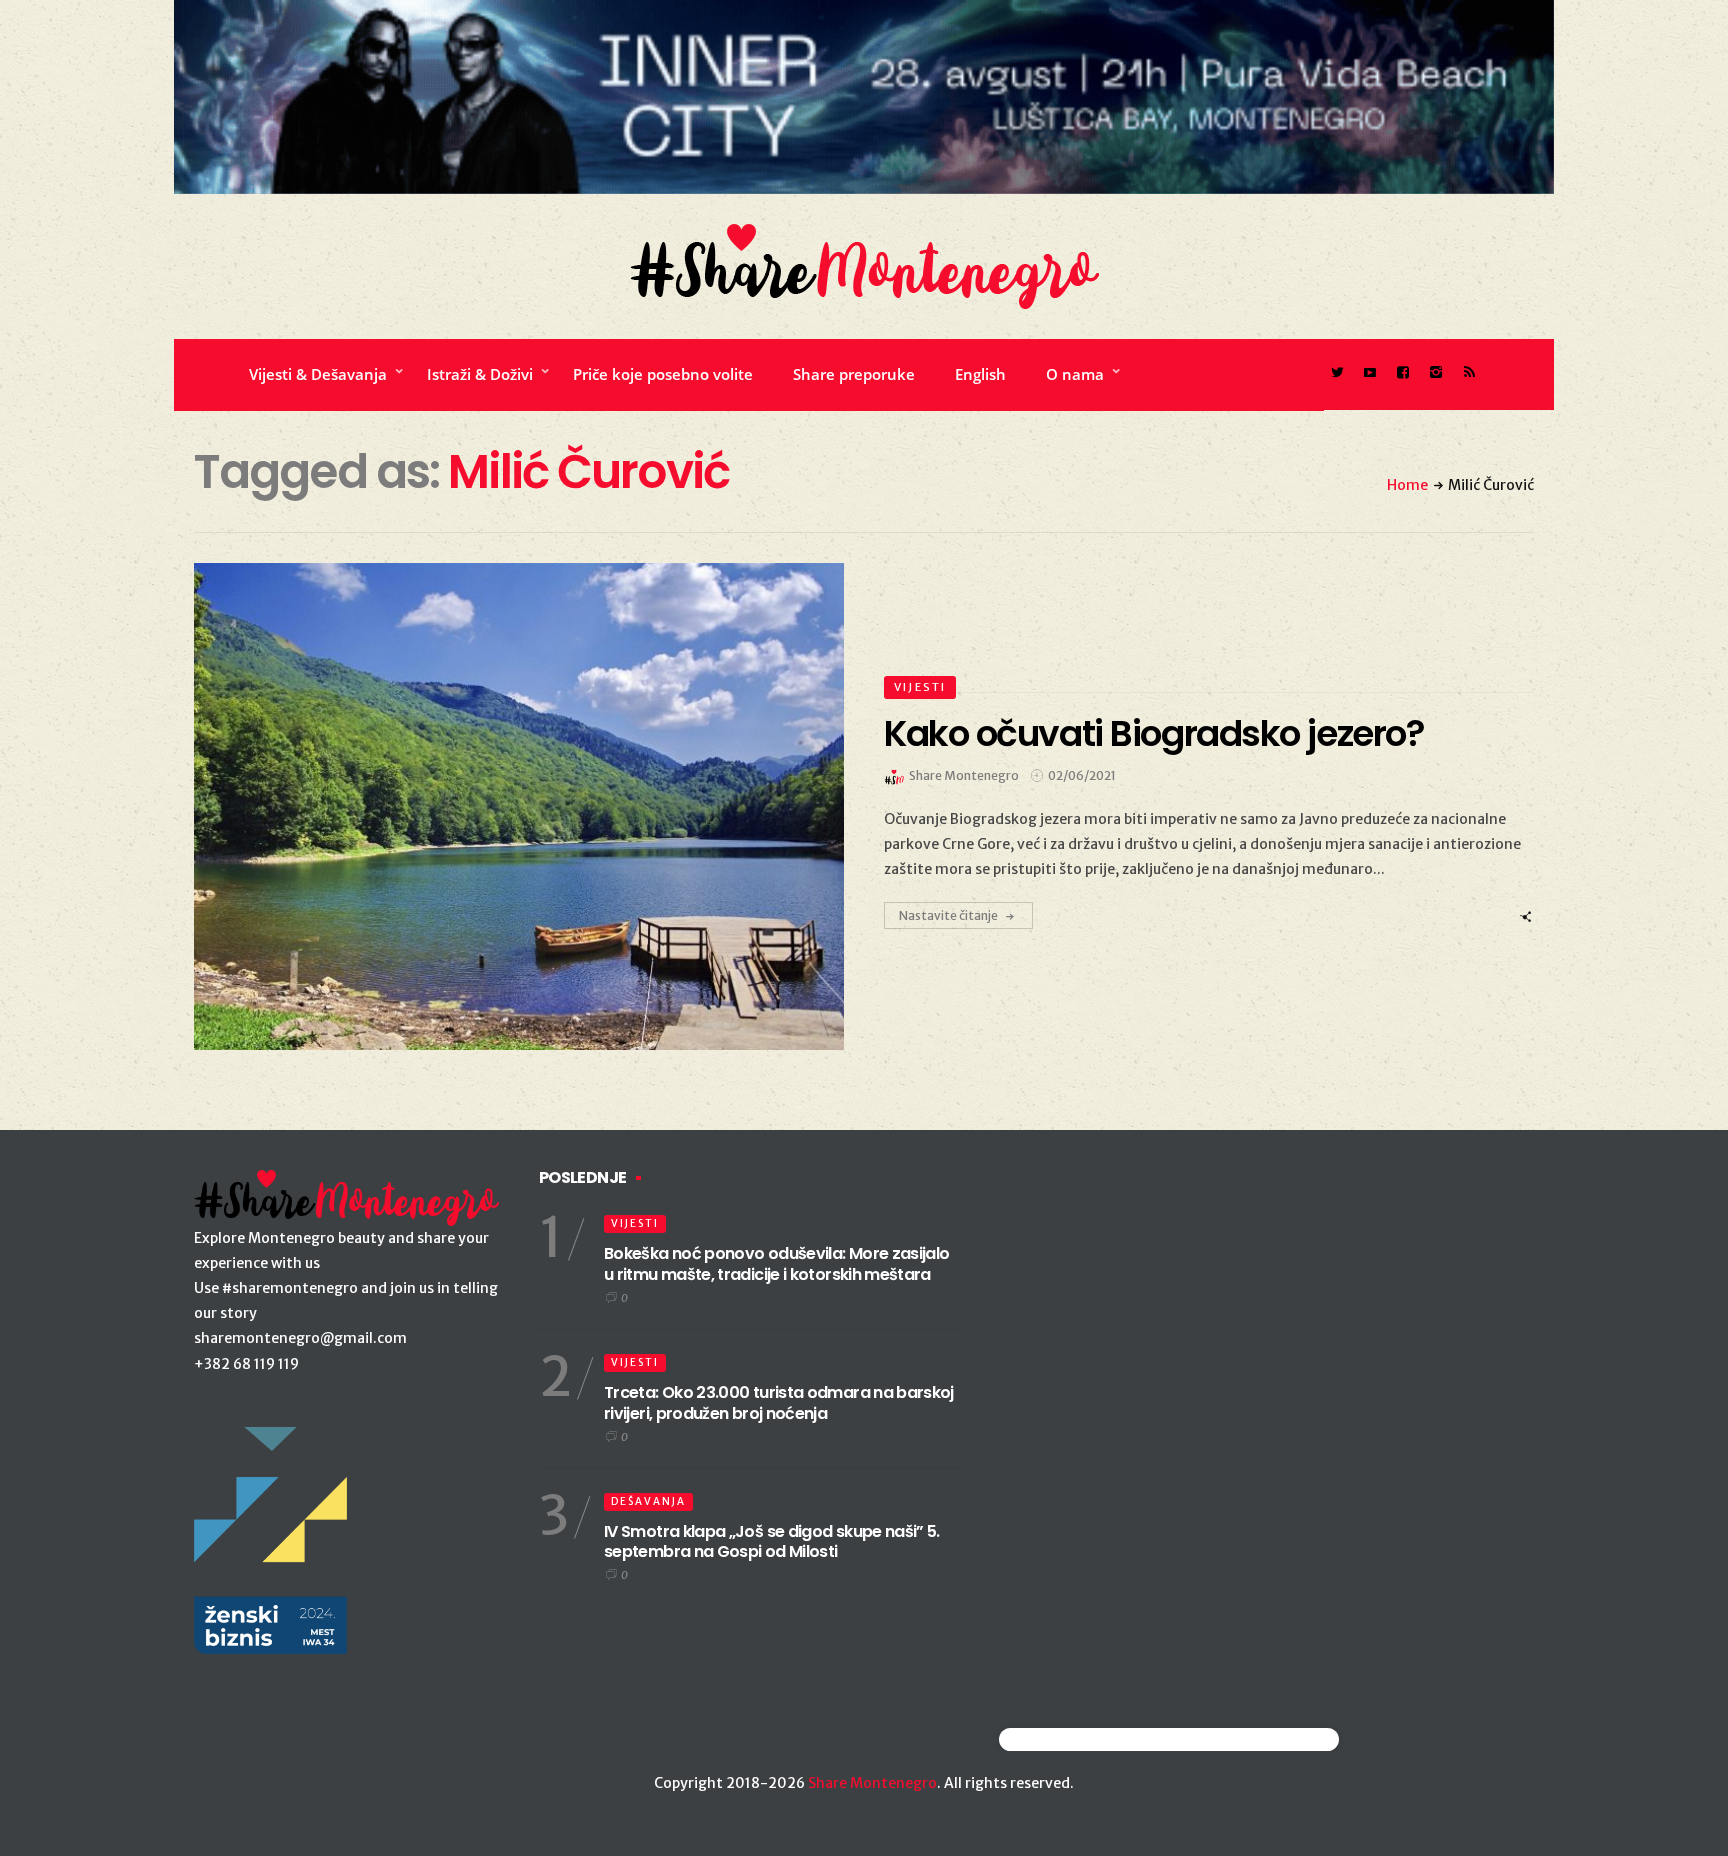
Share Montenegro (872, 1783)
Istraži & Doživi (480, 374)
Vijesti (920, 687)
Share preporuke (854, 374)
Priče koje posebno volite (663, 374)
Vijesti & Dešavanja (318, 374)
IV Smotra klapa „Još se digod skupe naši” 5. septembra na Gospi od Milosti (772, 1542)
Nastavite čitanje (948, 915)
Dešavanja (648, 1501)
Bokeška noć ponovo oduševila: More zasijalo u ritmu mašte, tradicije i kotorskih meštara (776, 1264)
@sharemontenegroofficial (1086, 1739)
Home (1407, 485)
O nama (1075, 374)
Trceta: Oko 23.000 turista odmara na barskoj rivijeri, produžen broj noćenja (779, 1403)
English (980, 374)
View (507, 807)
